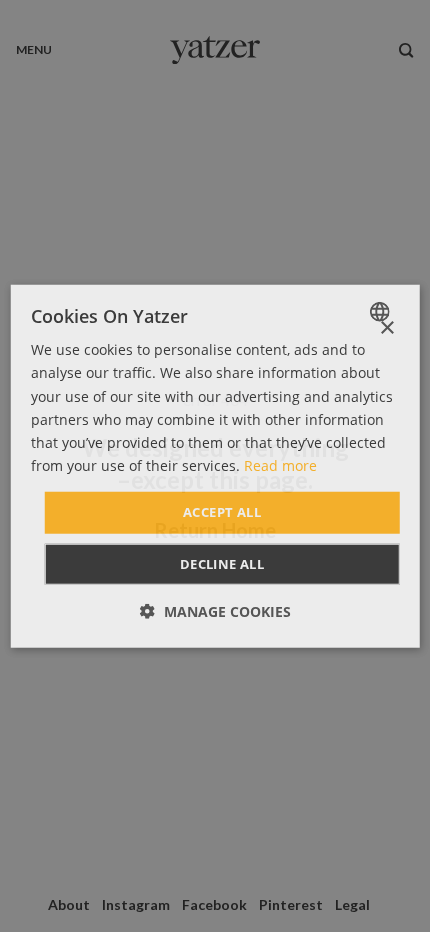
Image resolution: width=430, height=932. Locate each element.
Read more (280, 465)
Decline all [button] (222, 563)
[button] (215, 610)
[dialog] (215, 466)
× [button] (386, 328)
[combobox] (381, 312)
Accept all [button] (222, 512)
